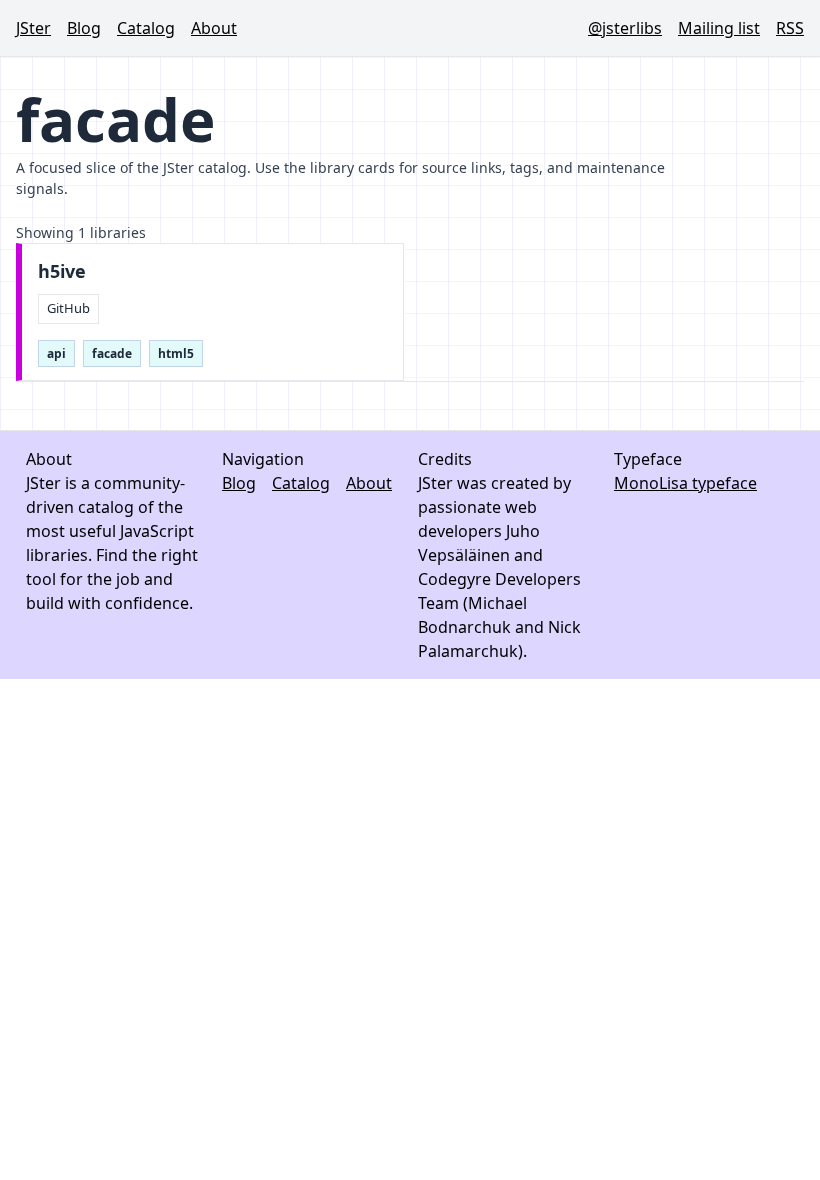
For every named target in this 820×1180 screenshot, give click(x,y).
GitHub (68, 308)
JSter (33, 28)
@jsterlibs (625, 28)
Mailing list (719, 28)
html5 (176, 353)
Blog (84, 28)
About (214, 28)
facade (112, 353)
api (56, 353)
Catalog (146, 28)
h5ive (62, 271)
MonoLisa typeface (685, 483)
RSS (790, 28)
